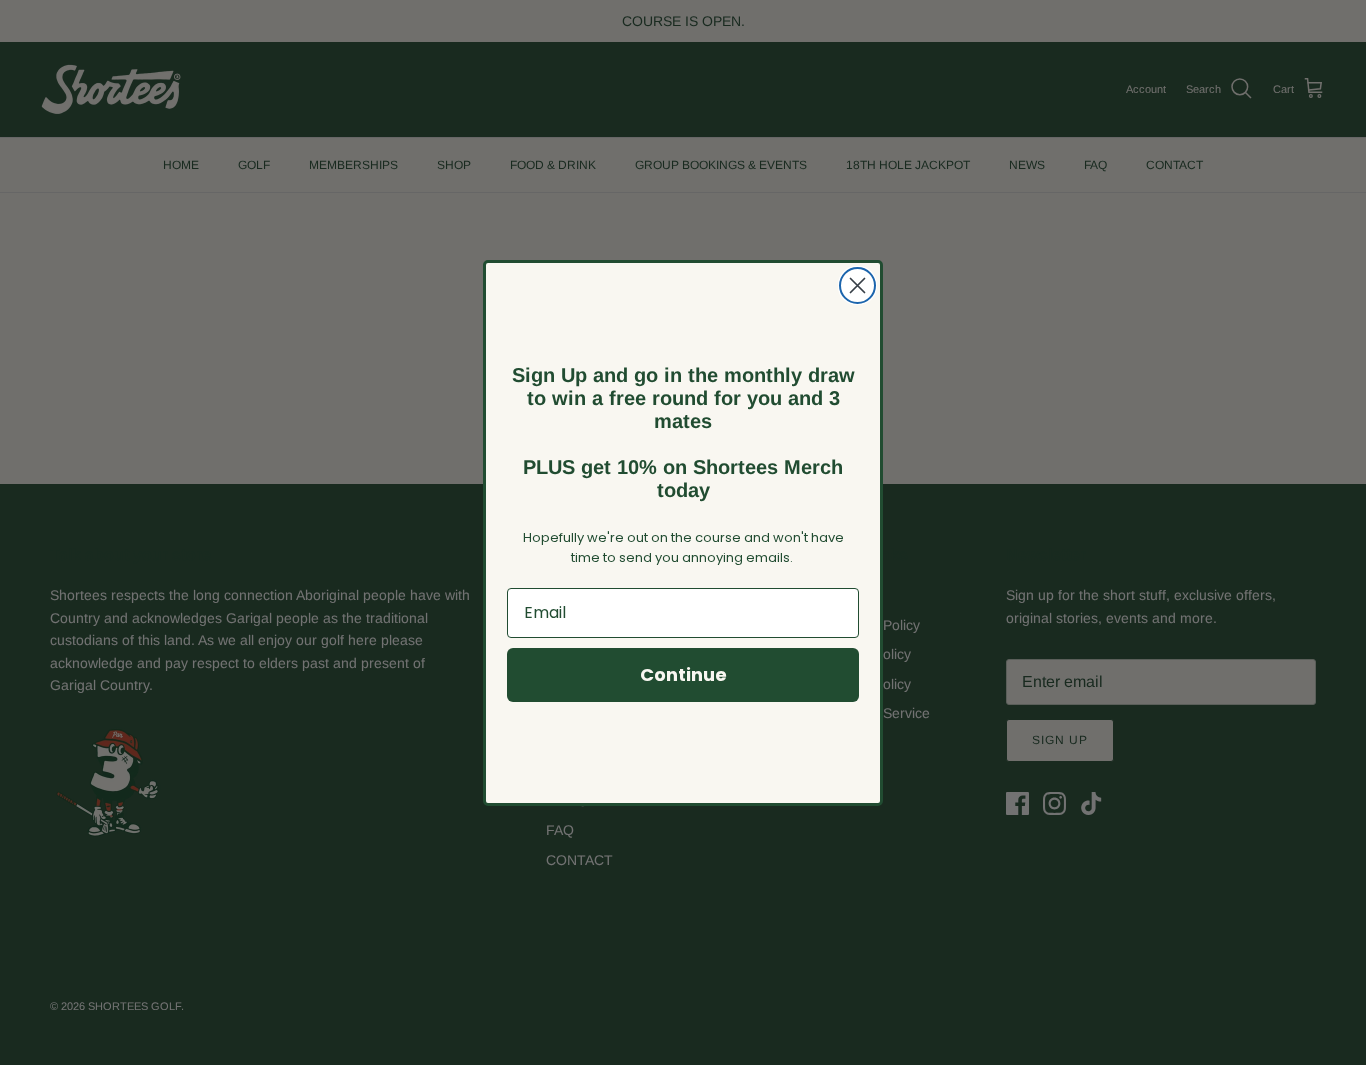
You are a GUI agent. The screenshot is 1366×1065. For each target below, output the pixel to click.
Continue (683, 674)
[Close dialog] (857, 285)
